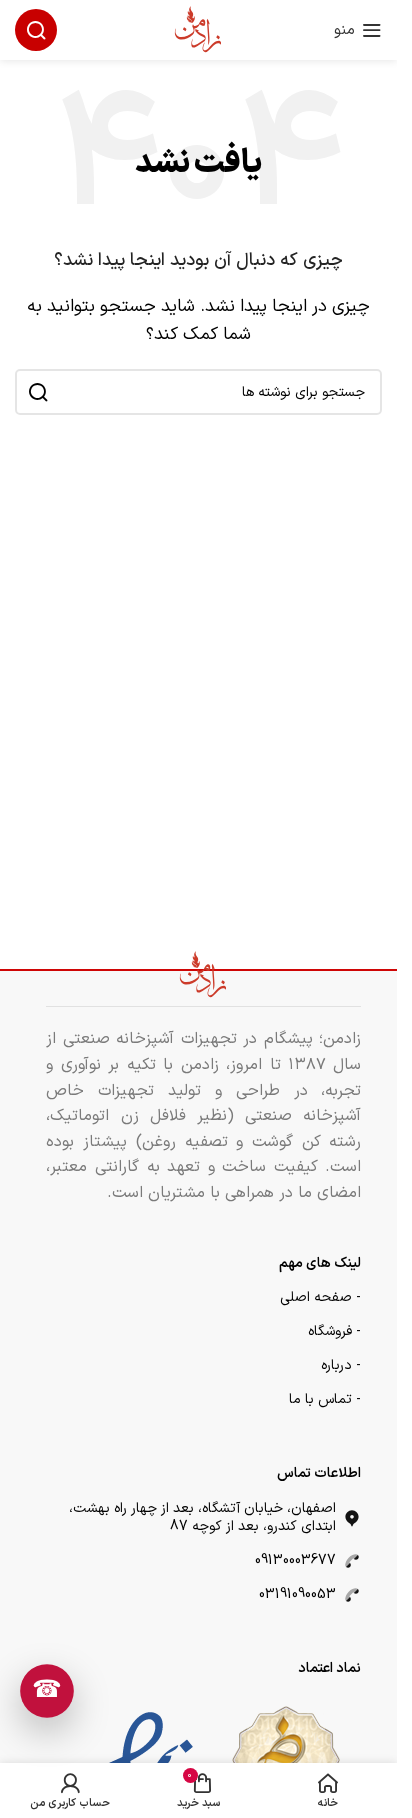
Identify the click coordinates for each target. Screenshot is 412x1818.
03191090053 (297, 1594)
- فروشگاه (334, 1331)
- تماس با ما (325, 1399)
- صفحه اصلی (320, 1297)
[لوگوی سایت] (199, 29)
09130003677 (295, 1560)
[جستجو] (36, 30)
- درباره (341, 1365)
